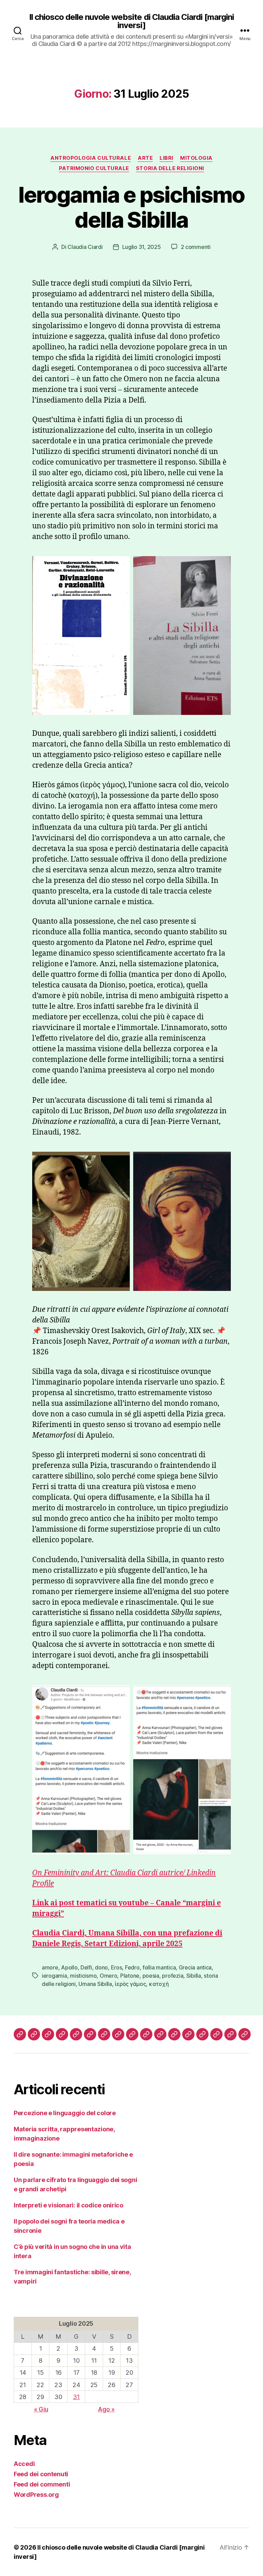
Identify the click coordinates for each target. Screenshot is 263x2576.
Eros (117, 1967)
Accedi (24, 2464)
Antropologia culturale (91, 158)
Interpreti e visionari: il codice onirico (68, 2205)
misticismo (83, 1976)
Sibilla (194, 1976)
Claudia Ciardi (85, 247)
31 (76, 2397)
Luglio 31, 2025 (142, 247)
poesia (151, 1976)
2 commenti (196, 247)
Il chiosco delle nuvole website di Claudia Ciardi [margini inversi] (131, 21)
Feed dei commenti (42, 2484)
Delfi (86, 1967)
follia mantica (159, 1967)
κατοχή (159, 1984)
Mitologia (196, 158)
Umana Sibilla (95, 1984)
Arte (145, 158)
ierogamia (54, 1976)
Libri (166, 158)
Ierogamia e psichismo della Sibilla (131, 207)
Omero (109, 1976)
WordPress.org (36, 2495)
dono (101, 1967)
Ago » (106, 2409)
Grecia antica (195, 1967)
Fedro (132, 1967)
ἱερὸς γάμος (130, 1984)
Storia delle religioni (170, 168)
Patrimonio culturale (94, 168)
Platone (130, 1976)
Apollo (69, 1967)
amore (50, 1967)
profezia (173, 1976)
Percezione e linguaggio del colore (65, 2113)
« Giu (41, 2409)
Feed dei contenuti (41, 2474)
